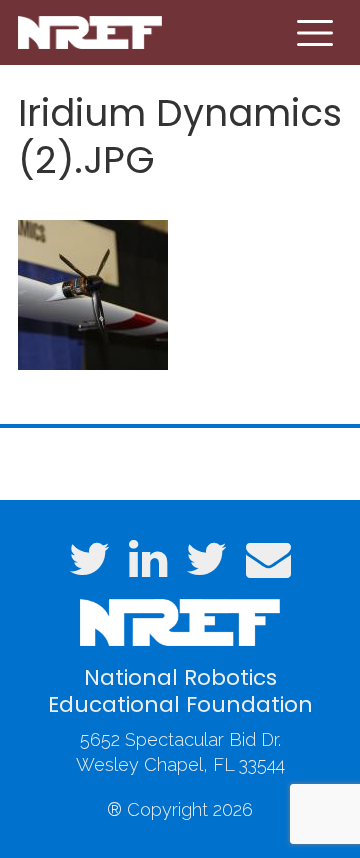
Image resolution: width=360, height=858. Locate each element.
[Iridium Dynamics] (93, 292)
